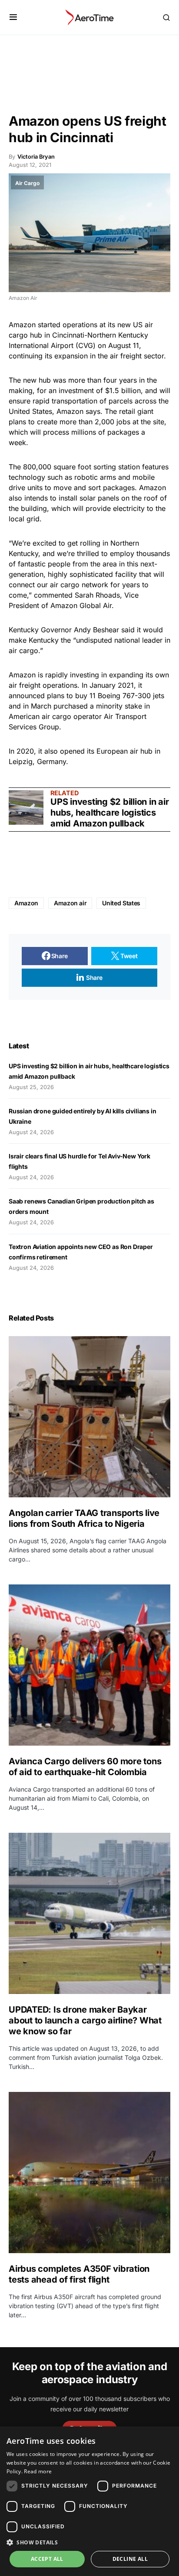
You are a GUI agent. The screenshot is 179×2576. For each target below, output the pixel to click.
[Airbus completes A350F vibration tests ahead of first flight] (89, 2173)
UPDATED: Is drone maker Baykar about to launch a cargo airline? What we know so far (85, 2020)
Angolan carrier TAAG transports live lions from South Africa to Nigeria (84, 1518)
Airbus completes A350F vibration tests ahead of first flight (79, 2274)
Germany (51, 761)
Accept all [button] (47, 2559)
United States (30, 411)
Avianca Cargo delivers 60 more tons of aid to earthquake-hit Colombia (85, 1767)
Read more (38, 2471)
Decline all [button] (130, 2559)
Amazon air (70, 903)
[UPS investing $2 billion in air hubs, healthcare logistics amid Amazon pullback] (26, 807)
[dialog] (89, 2501)
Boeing (109, 696)
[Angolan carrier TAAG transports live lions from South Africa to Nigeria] (89, 1417)
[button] (13, 17)
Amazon (26, 903)
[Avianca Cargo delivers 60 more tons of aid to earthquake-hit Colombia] (89, 1665)
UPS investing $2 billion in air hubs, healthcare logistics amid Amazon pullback (109, 813)
